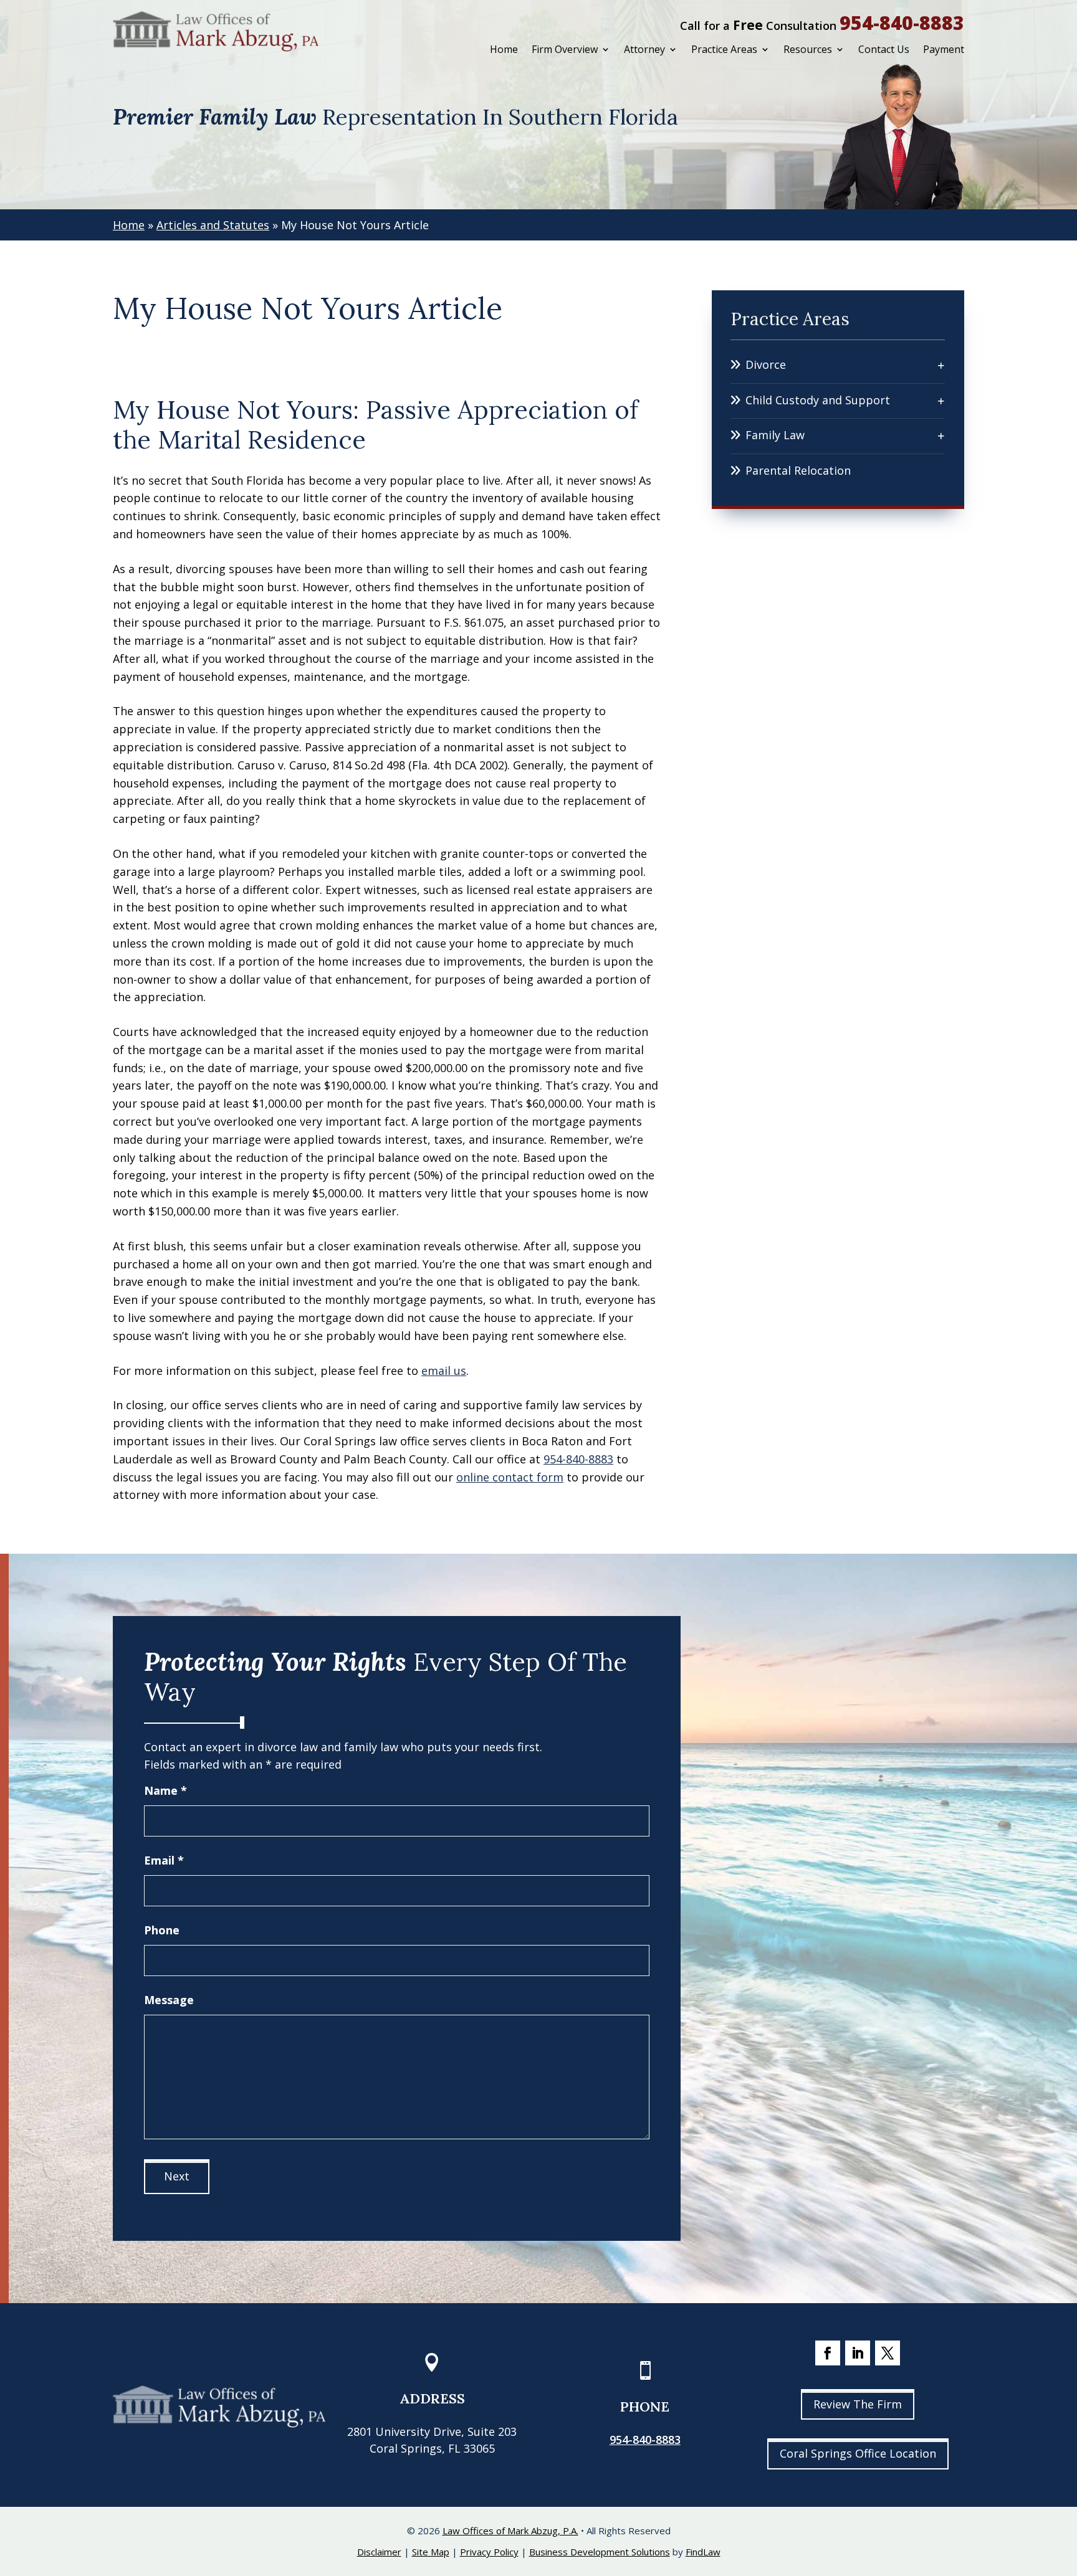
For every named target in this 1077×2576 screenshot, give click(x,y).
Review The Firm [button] (858, 2404)
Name (165, 1790)
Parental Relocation (798, 470)
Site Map (431, 2552)
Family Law (775, 435)
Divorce (766, 364)
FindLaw (703, 2552)
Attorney (644, 49)
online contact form (510, 1477)
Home (504, 49)
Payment (944, 49)
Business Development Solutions (600, 2552)
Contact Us (884, 49)
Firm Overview (565, 49)
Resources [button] (808, 49)
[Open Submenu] (941, 365)
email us (444, 1371)
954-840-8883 (902, 23)
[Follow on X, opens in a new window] (888, 2353)
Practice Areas (724, 49)
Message (169, 2000)
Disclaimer (379, 2552)
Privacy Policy (489, 2552)
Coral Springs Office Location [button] (858, 2453)
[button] (1065, 2486)
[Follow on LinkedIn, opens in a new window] (858, 2353)
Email (164, 1860)
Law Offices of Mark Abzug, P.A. (510, 2531)
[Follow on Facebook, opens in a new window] (828, 2353)
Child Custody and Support (818, 400)
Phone (162, 1930)
